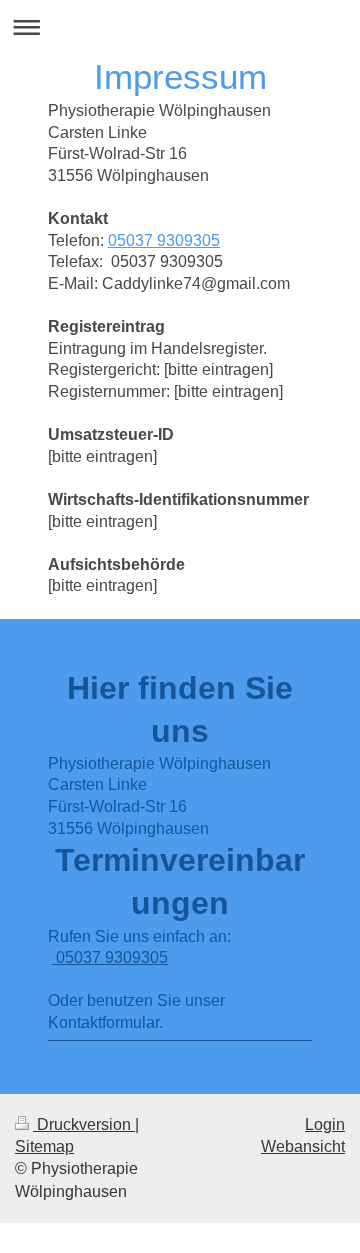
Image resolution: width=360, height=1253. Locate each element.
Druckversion (84, 1124)
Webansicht (303, 1146)
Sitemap (44, 1146)
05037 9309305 (164, 240)
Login (325, 1124)
